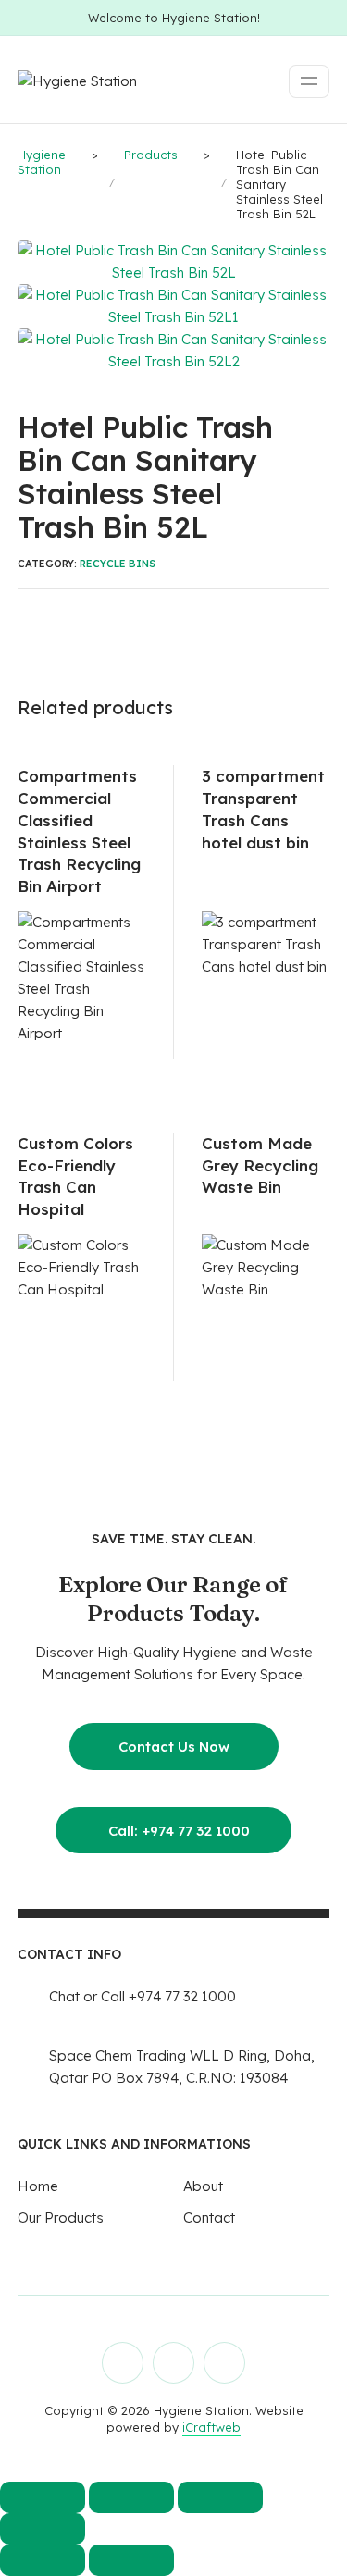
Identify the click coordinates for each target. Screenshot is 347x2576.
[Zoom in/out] (43, 2497)
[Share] (220, 2497)
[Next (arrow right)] (131, 2560)
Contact (209, 2217)
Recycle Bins (118, 563)
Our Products (61, 2217)
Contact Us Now (174, 1746)
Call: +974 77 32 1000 (173, 1831)
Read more (125, 1038)
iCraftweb (211, 2427)
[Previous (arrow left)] (43, 2560)
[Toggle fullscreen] (131, 2497)
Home (38, 2186)
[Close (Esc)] (43, 2529)
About (203, 2186)
